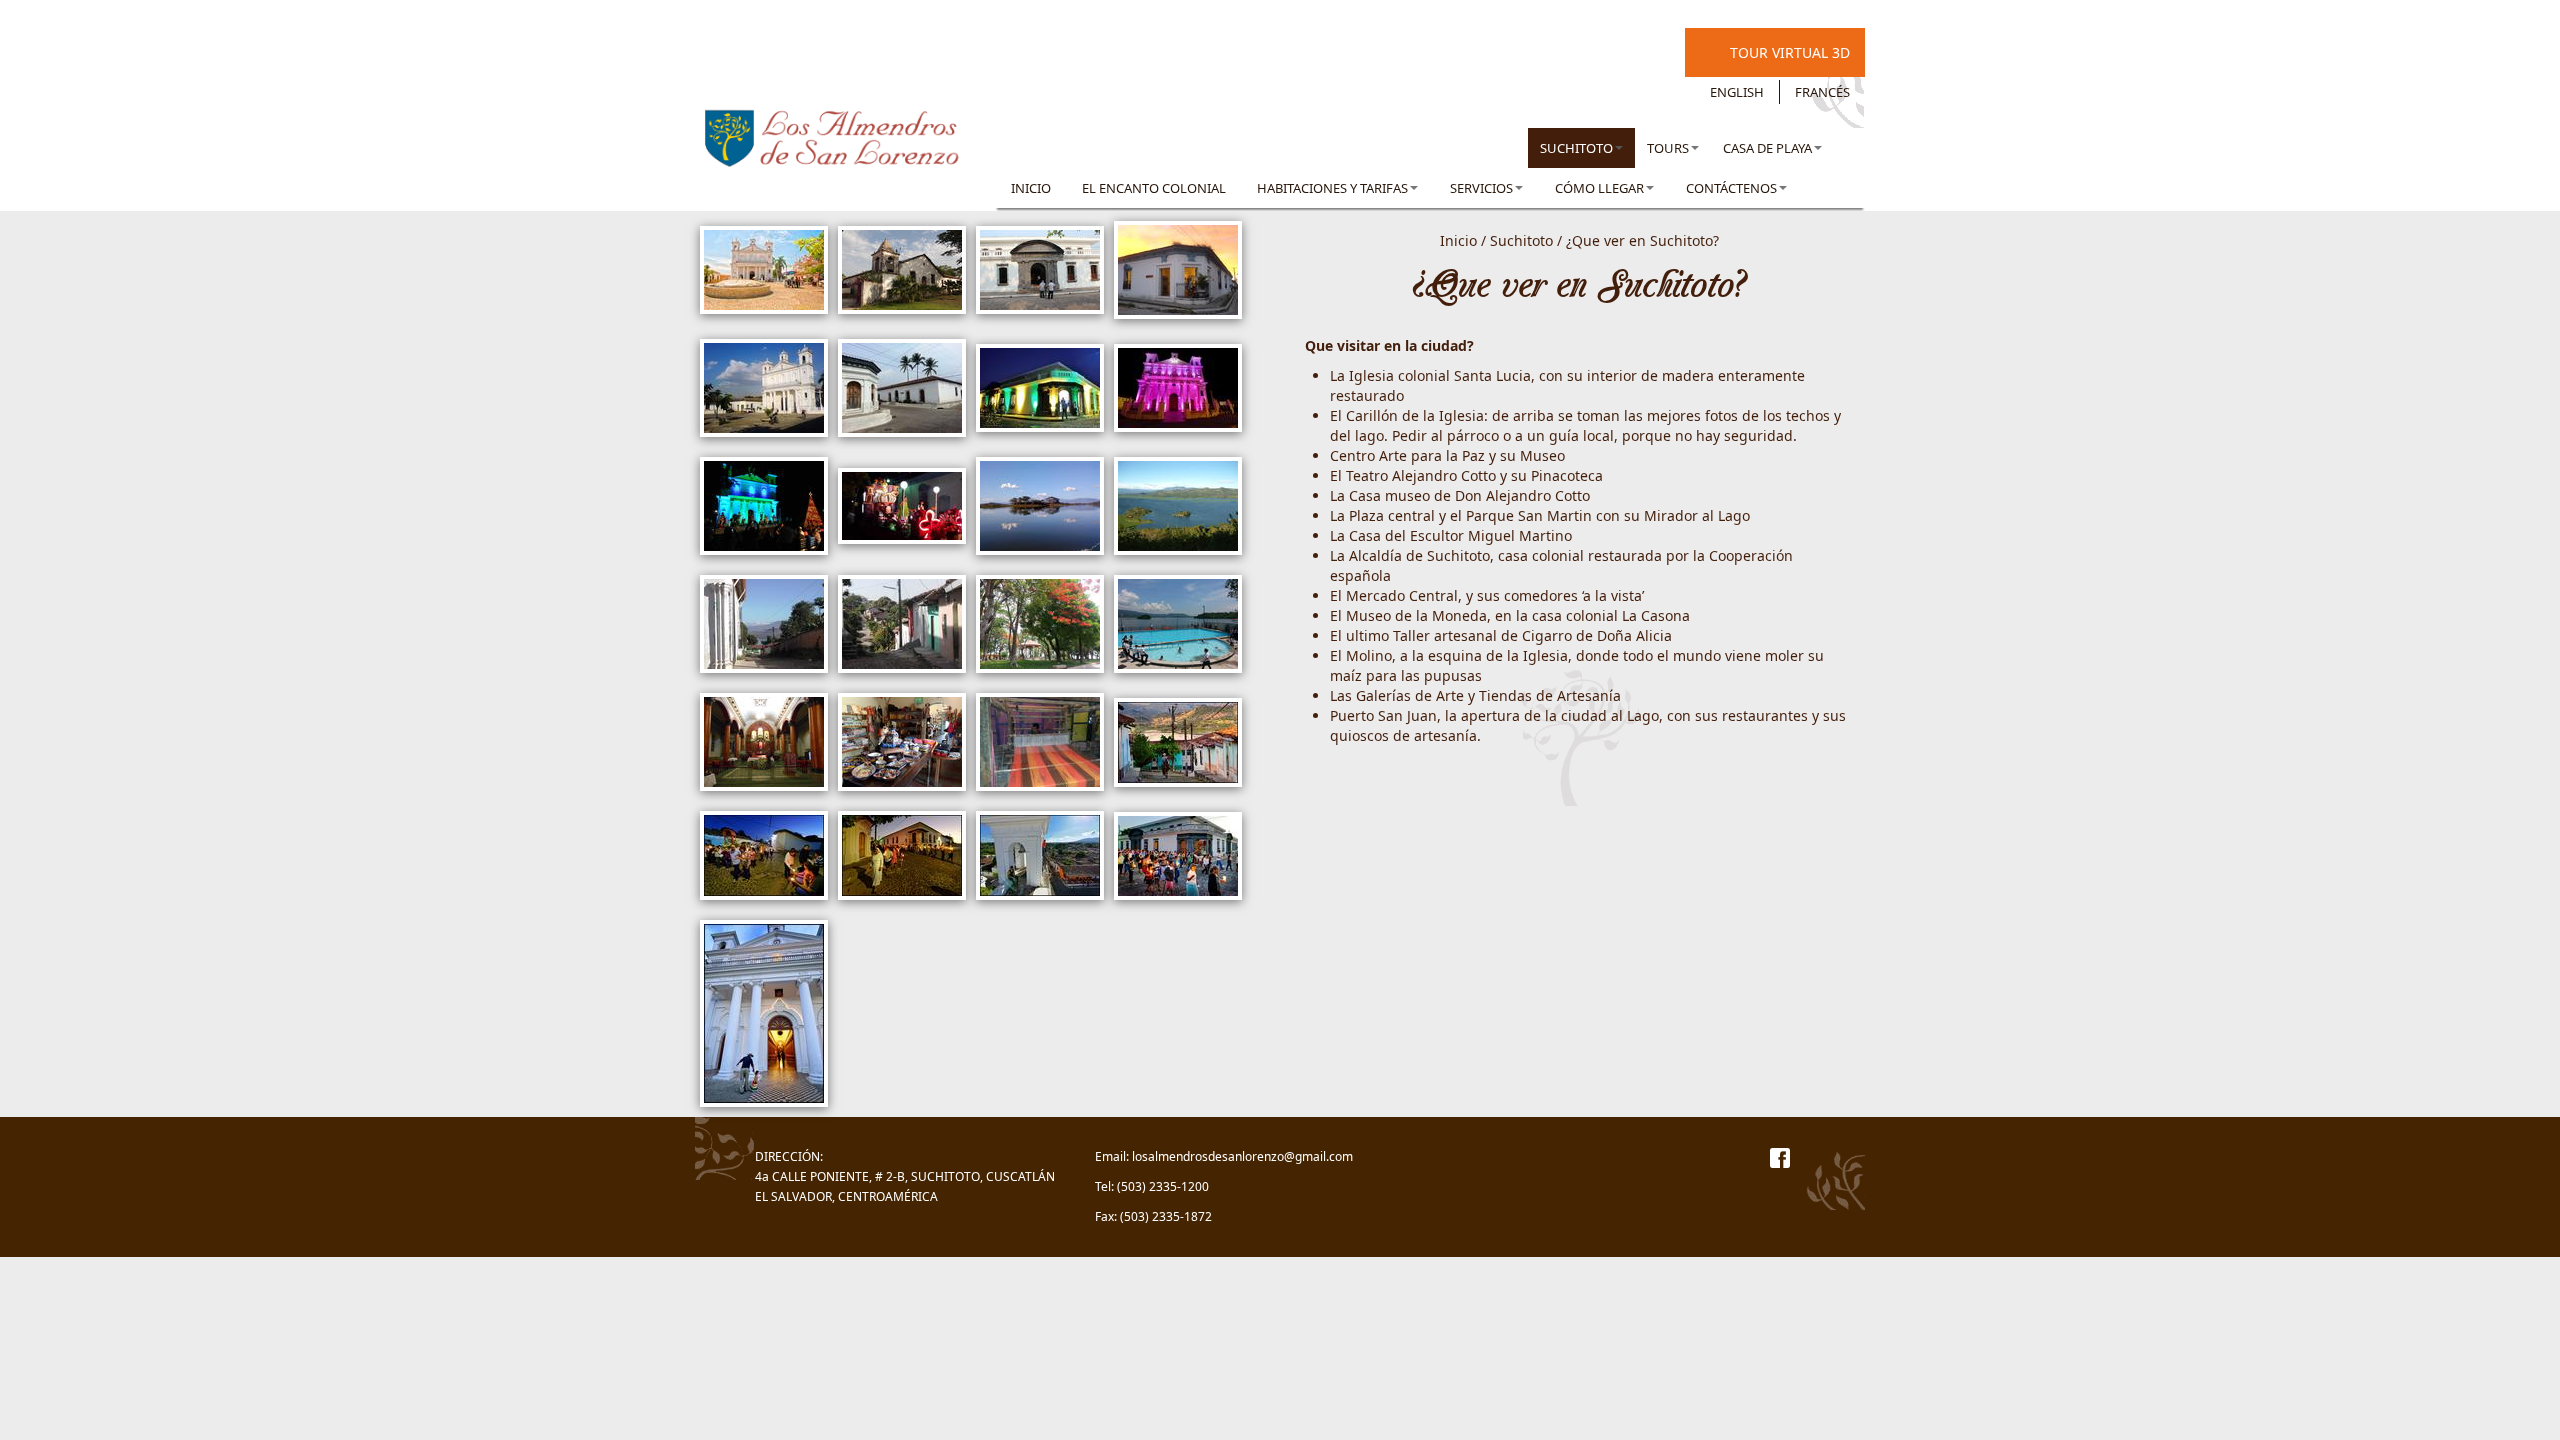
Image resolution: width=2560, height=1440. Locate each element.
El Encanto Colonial (1154, 188)
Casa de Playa (1767, 148)
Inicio (1031, 188)
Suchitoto (1576, 148)
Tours (1668, 148)
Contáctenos (1731, 188)
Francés (1822, 92)
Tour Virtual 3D (1790, 52)
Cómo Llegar (1599, 188)
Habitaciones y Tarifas (1332, 188)
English (1737, 92)
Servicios (1481, 188)
